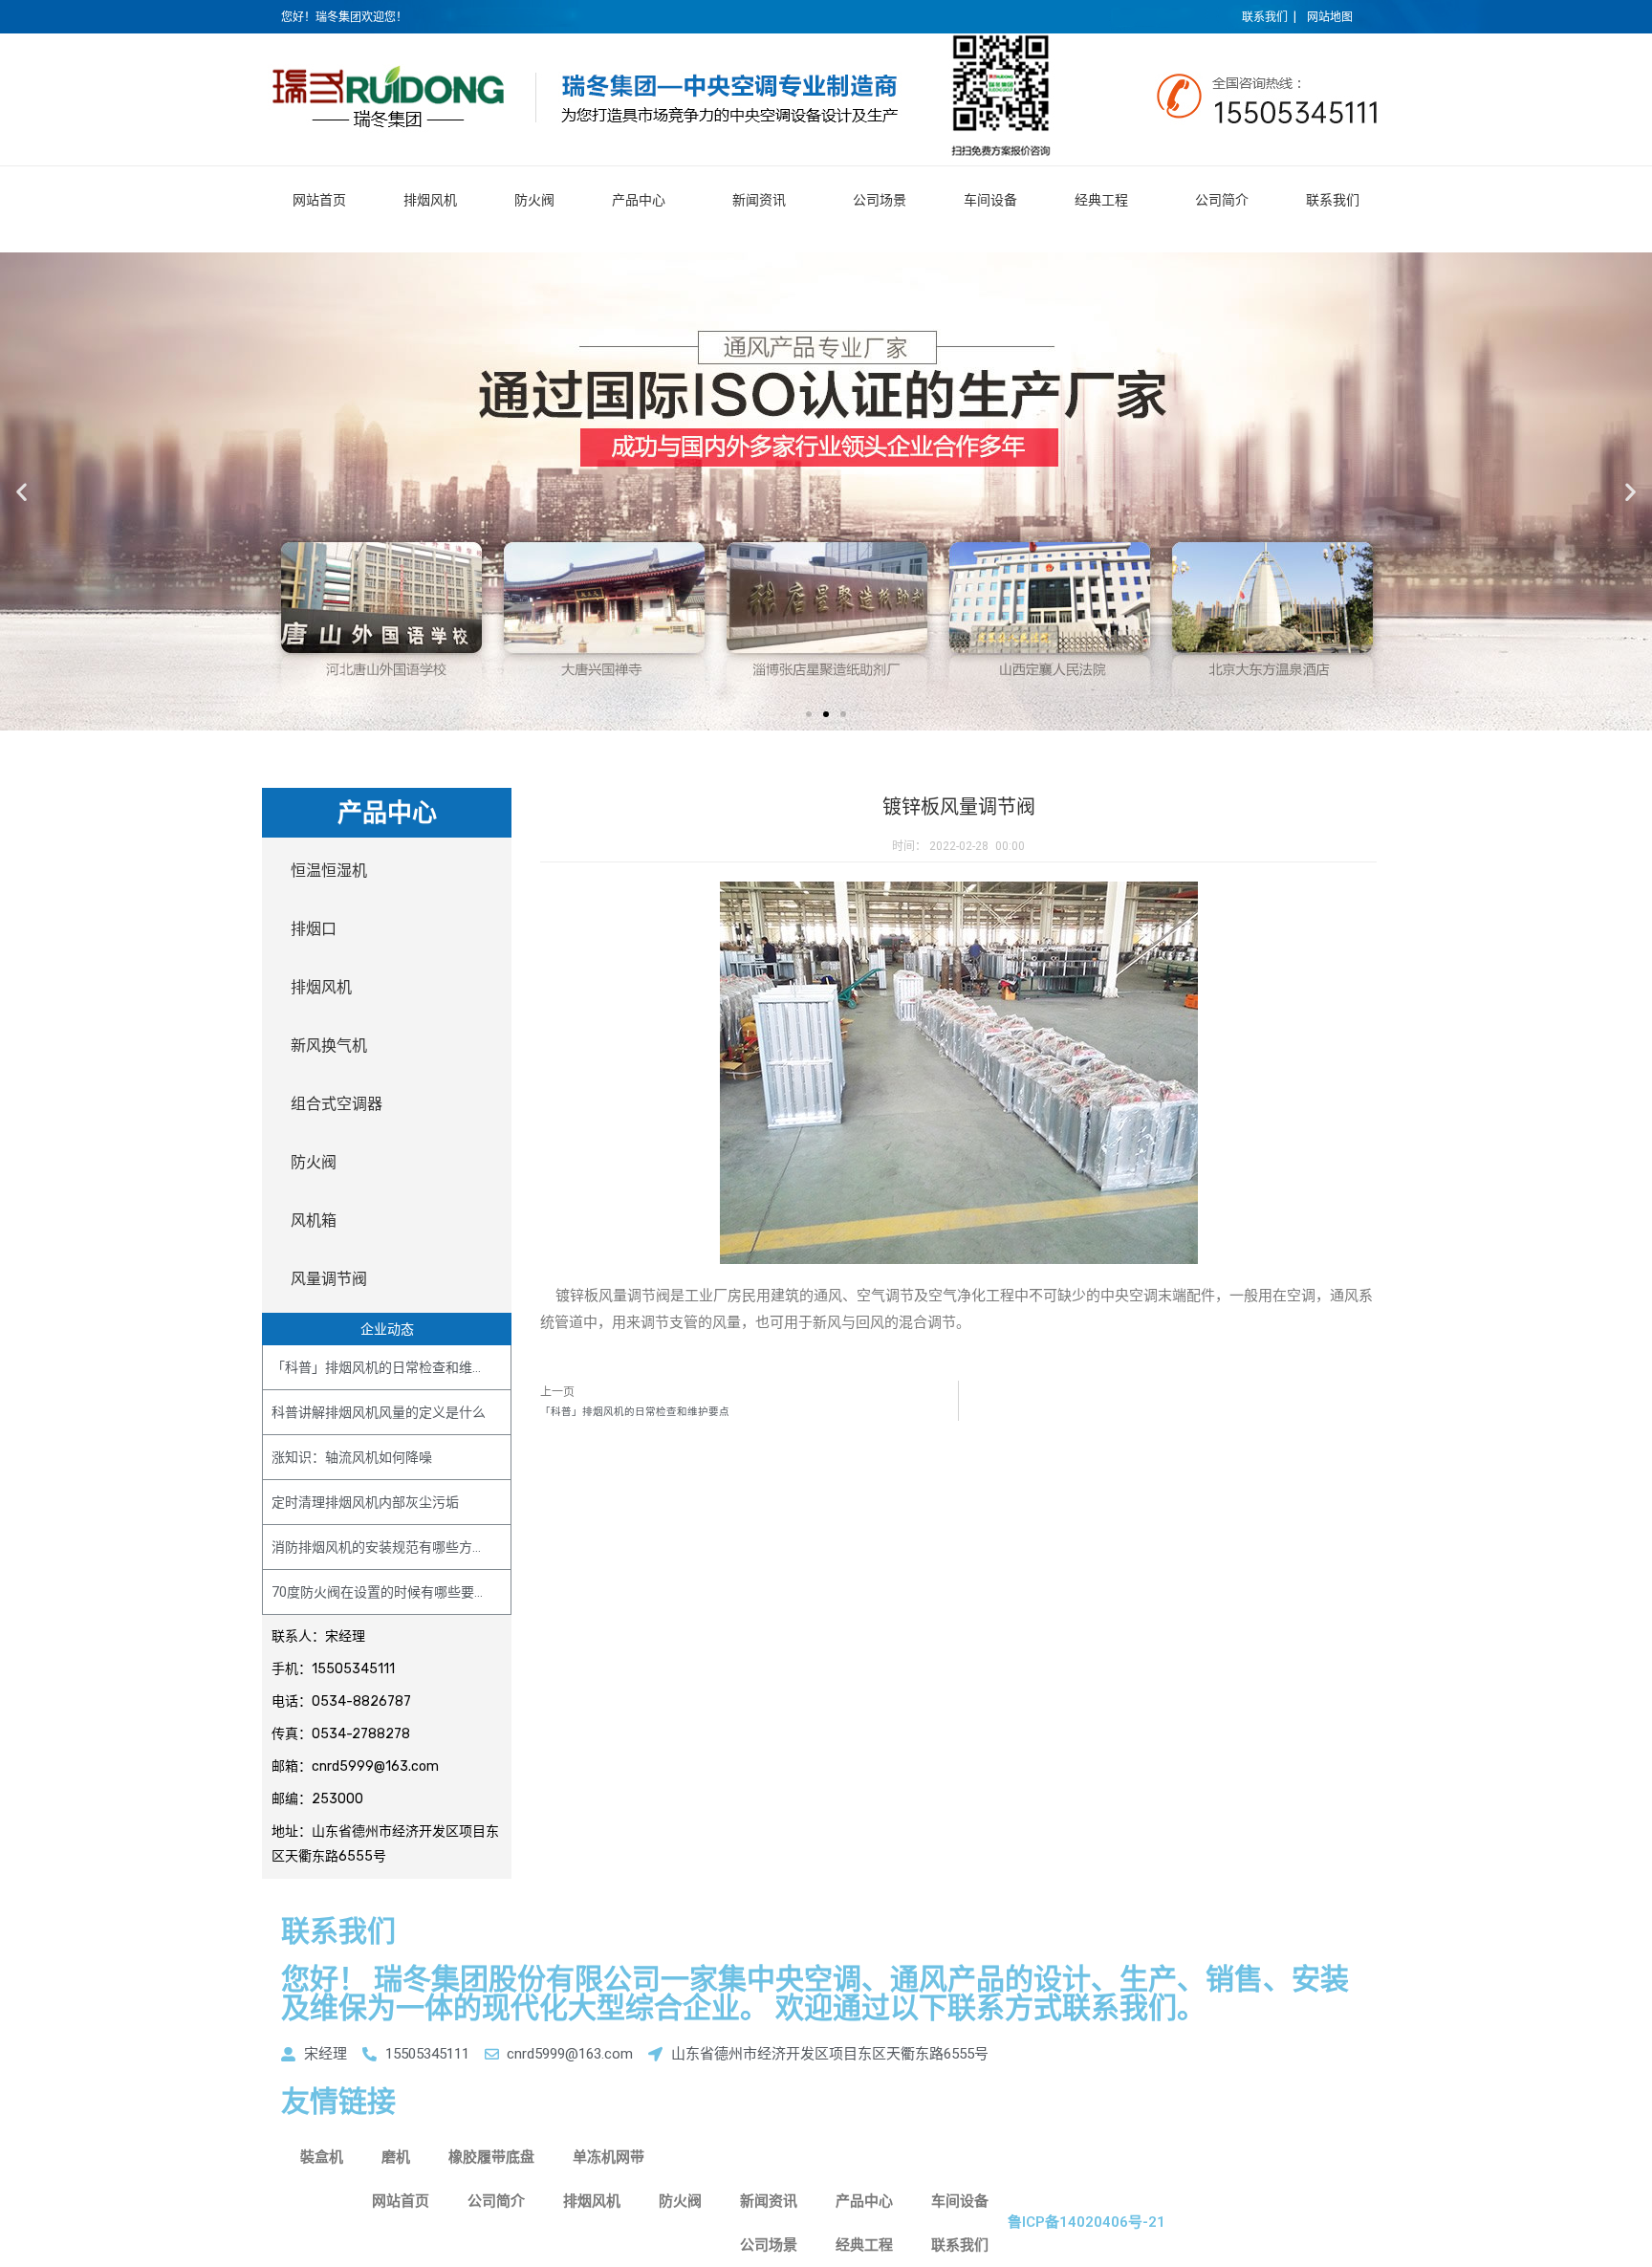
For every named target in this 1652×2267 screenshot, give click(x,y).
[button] (809, 714)
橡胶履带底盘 (491, 2157)
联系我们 (1333, 200)
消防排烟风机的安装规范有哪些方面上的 (392, 1547)
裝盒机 (322, 2157)
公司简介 (1222, 200)
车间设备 (990, 200)
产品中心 (639, 200)
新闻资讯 (759, 200)
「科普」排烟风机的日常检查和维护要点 (392, 1367)
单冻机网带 (609, 2157)
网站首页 (319, 200)
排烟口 (314, 929)
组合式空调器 (337, 1104)
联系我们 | (1269, 17)
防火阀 (534, 200)
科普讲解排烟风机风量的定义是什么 (379, 1412)
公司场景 (880, 200)
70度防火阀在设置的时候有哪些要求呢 (386, 1592)
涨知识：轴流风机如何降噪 (352, 1457)
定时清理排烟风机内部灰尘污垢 (365, 1502)
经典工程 (1101, 200)
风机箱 (314, 1221)
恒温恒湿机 (329, 871)
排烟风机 (430, 200)
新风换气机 (329, 1046)
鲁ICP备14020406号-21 (1087, 2222)
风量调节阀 (329, 1279)
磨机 (396, 2157)
